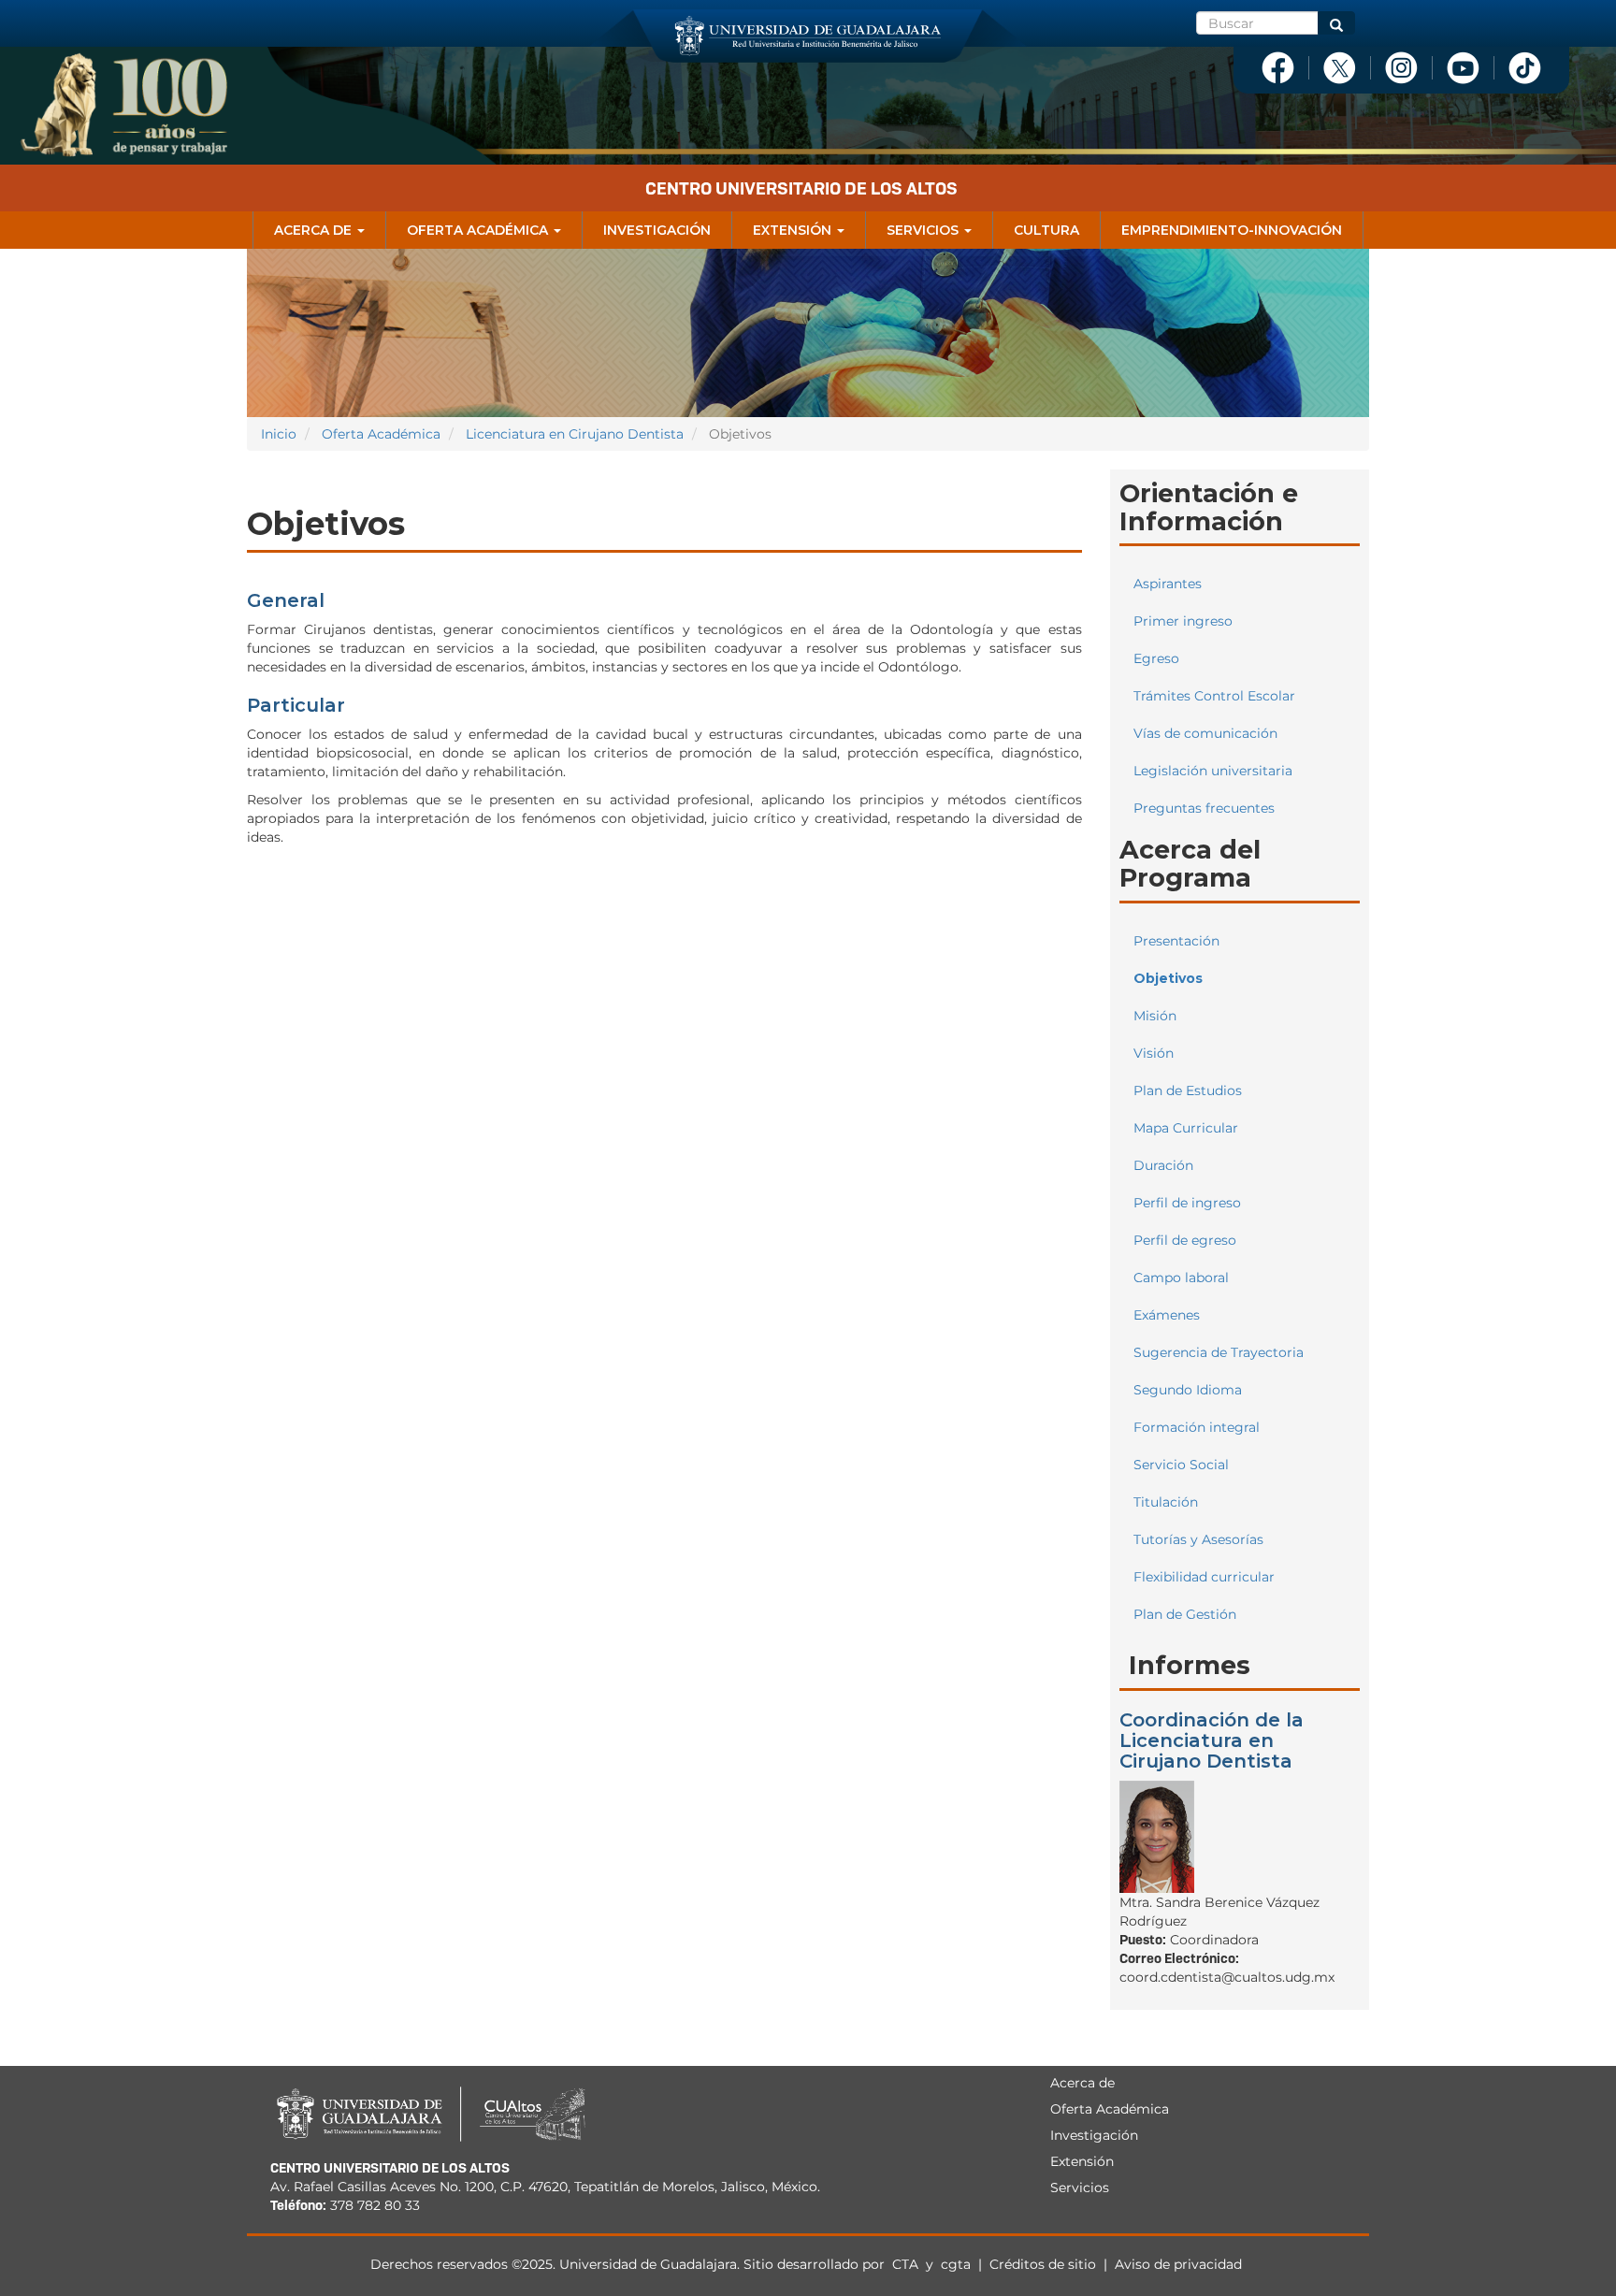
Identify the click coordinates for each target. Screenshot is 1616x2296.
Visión (1154, 1053)
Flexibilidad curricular (1204, 1577)
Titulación (1166, 1502)
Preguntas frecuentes (1204, 808)
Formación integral (1197, 1427)
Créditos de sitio (1043, 2264)
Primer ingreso (1183, 621)
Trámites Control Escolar (1214, 696)
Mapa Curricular (1186, 1128)
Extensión (794, 230)
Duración (1163, 1165)
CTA (907, 2264)
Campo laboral (1181, 1278)
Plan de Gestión (1185, 1614)
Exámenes (1167, 1315)
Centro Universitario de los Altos (801, 188)
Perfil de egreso (1185, 1240)
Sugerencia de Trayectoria (1219, 1352)
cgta (956, 2264)
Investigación (657, 230)
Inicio (279, 434)
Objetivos (1168, 978)
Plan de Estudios (1188, 1090)
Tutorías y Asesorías (1198, 1539)
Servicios (924, 230)
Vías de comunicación (1205, 733)
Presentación (1176, 941)
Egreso (1156, 658)
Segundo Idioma (1188, 1390)
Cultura (1046, 230)
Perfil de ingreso (1187, 1203)
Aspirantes (1168, 584)
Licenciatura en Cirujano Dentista (575, 434)
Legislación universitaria (1213, 771)
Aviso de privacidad (1178, 2264)
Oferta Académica (479, 230)
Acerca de (315, 230)
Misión (1155, 1016)
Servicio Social (1181, 1465)
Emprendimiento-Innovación (1232, 230)
